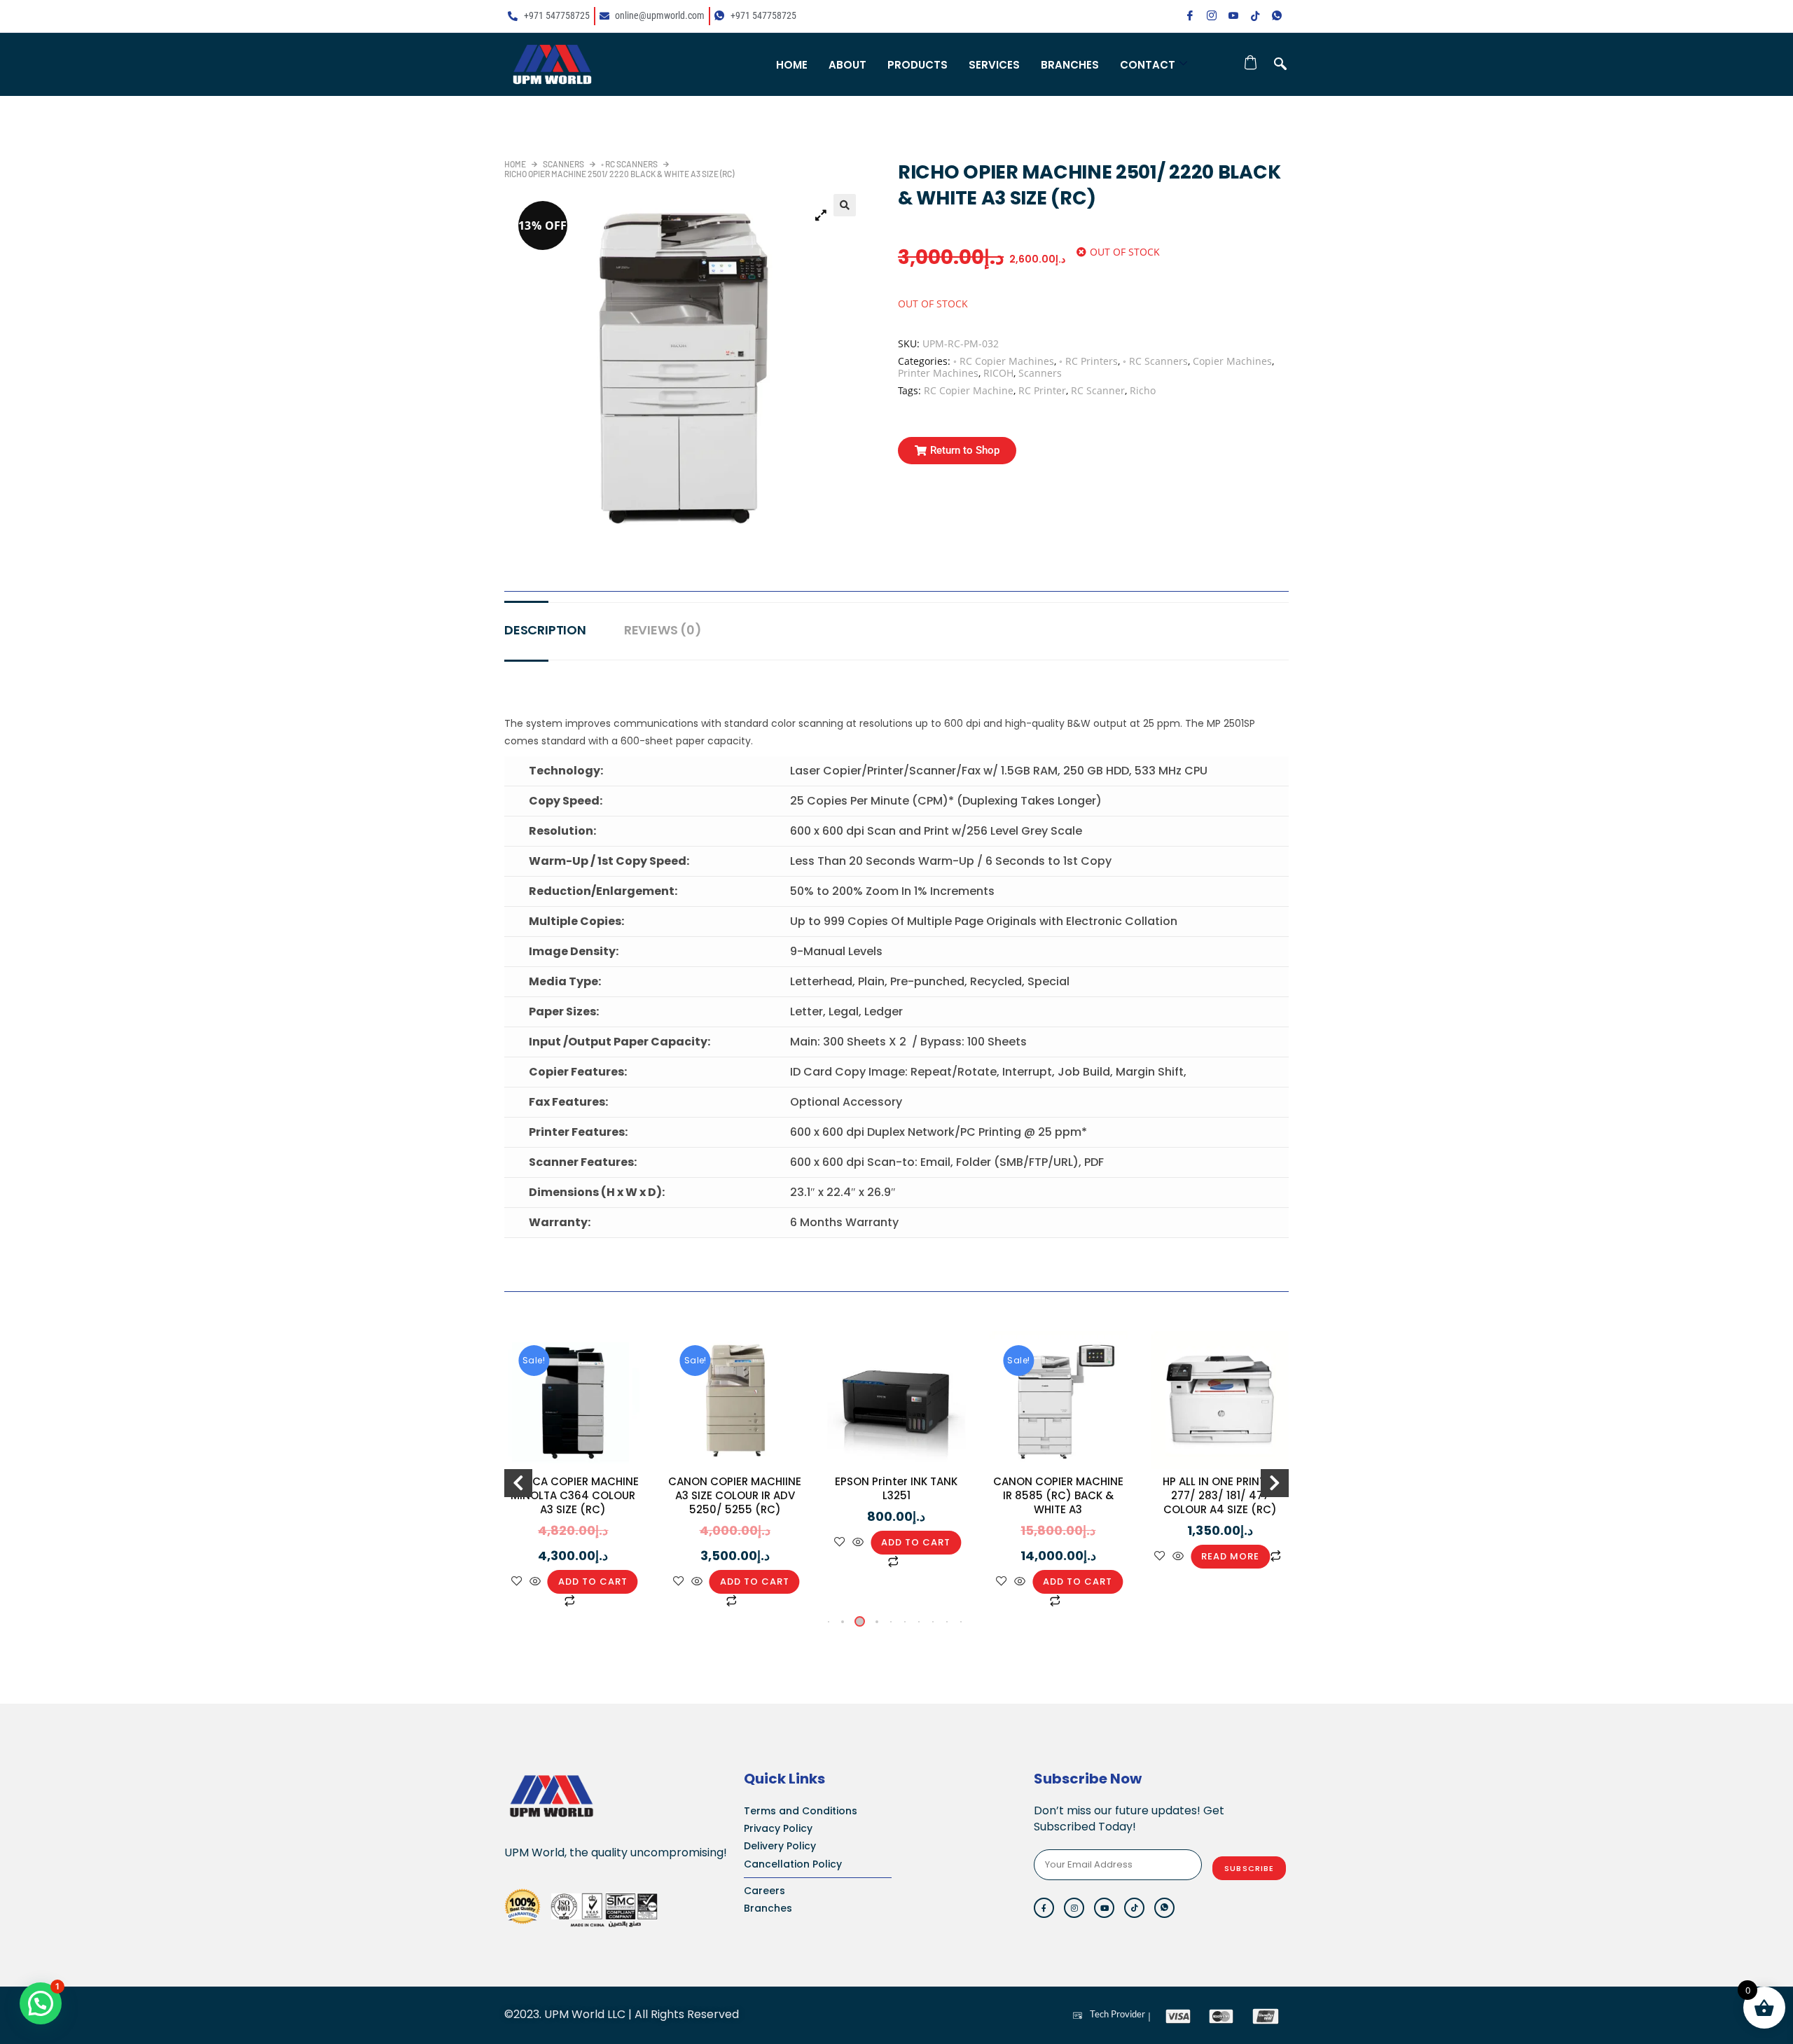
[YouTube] (1233, 16)
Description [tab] (545, 630)
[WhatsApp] (1277, 16)
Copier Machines (1232, 361)
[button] (1280, 64)
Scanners (563, 164)
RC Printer (1042, 390)
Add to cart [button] (593, 1581)
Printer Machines (938, 373)
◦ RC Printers (1088, 361)
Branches (1070, 65)
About (847, 65)
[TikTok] (1255, 16)
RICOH (998, 373)
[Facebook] (1190, 16)
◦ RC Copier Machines (1004, 361)
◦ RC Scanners (629, 164)
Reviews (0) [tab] (663, 630)
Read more (1230, 1556)
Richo (1143, 390)
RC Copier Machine (969, 390)
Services (994, 65)
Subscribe (1249, 1868)
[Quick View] (535, 1582)
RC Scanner (1098, 390)
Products (918, 65)
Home (792, 65)
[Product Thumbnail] (821, 215)
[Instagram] (1212, 16)
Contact (1148, 65)
